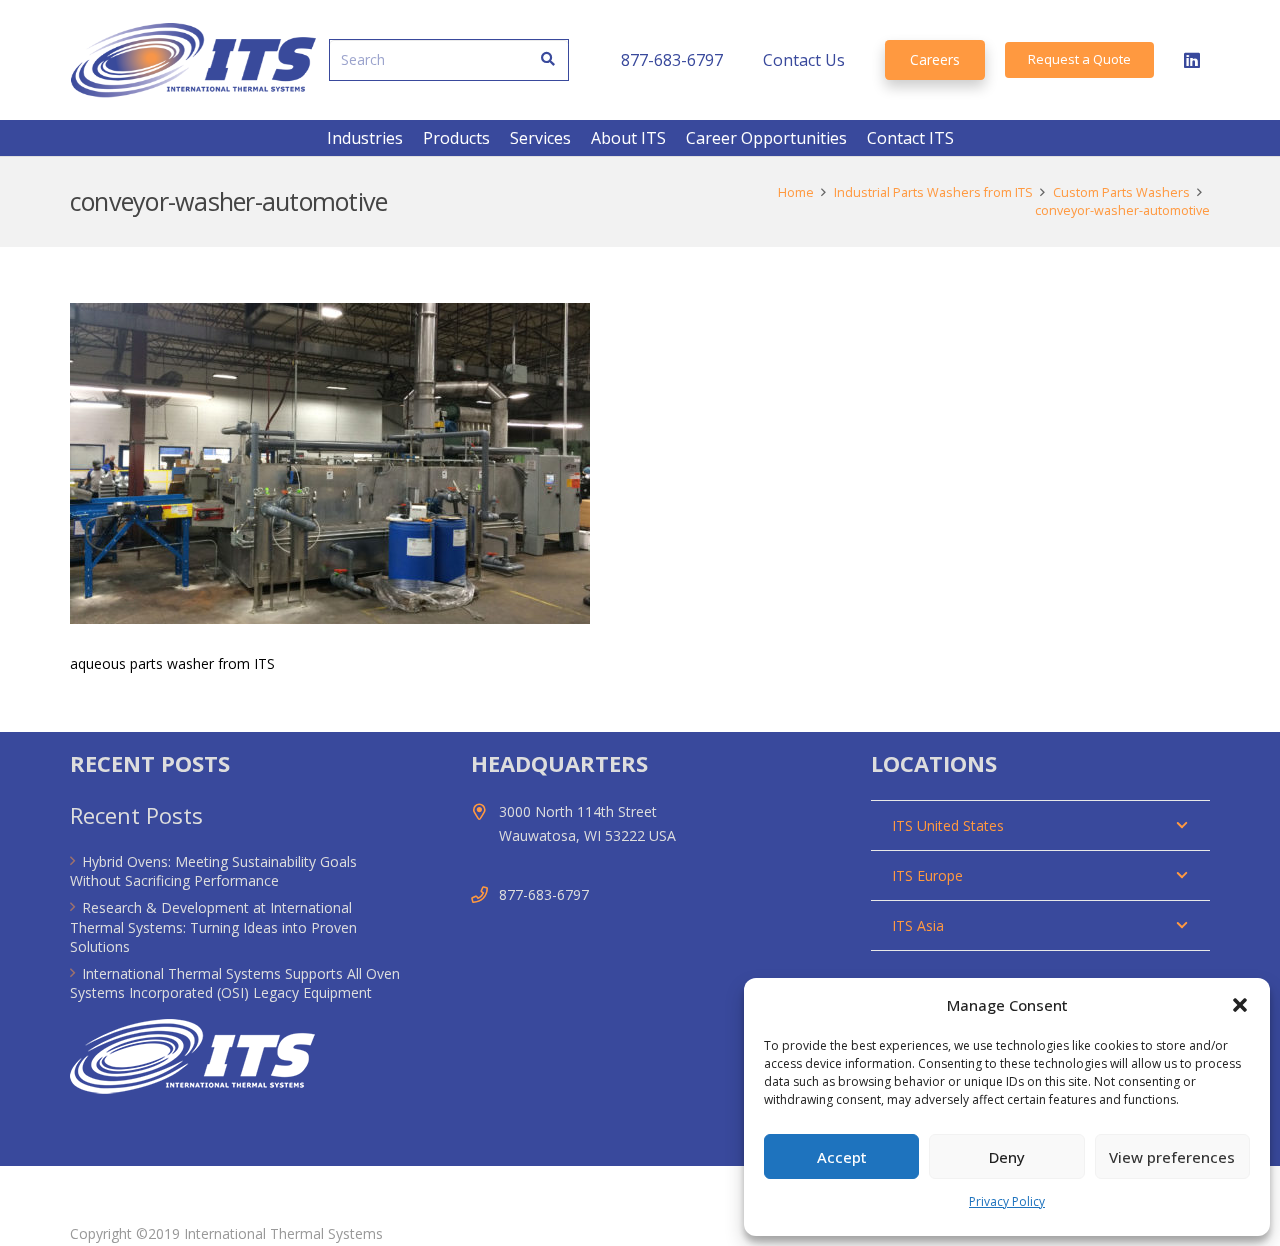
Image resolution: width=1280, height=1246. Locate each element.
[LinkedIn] (1192, 60)
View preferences (1172, 1157)
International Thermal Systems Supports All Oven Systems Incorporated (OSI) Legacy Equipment (235, 983)
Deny (1007, 1157)
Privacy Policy (1007, 1201)
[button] (1240, 1005)
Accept (842, 1157)
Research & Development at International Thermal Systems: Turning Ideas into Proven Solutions (213, 927)
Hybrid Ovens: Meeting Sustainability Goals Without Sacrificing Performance (213, 871)
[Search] (548, 59)
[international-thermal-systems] (193, 60)
